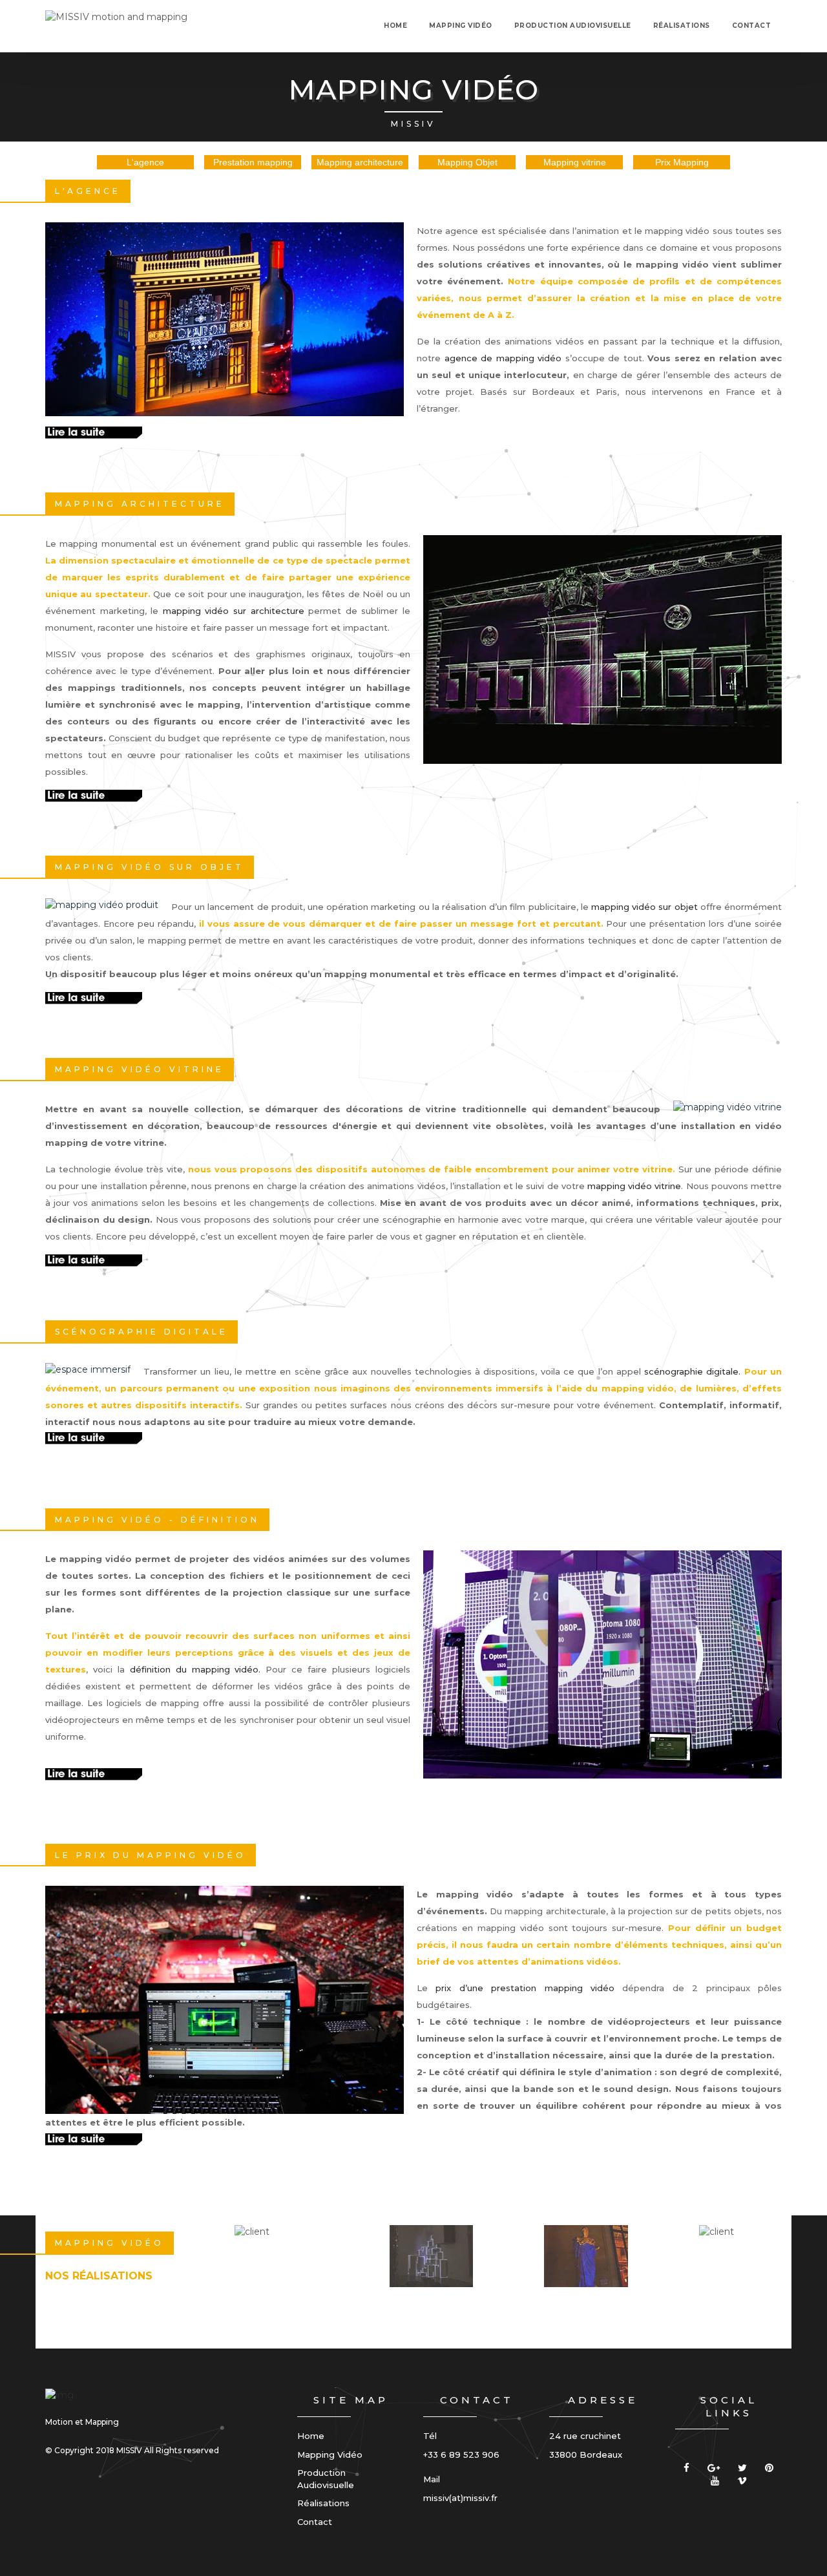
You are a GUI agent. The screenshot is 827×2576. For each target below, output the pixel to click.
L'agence (145, 162)
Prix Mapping (682, 162)
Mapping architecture (360, 162)
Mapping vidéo (461, 26)
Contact (752, 26)
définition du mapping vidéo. (198, 1669)
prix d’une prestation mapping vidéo (525, 1988)
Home (395, 26)
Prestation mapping (253, 162)
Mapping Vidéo (330, 2455)
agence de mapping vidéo (503, 358)
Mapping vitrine (575, 162)
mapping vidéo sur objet (644, 907)
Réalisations (682, 26)
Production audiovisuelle (573, 26)
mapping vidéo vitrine (634, 1186)
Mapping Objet (467, 162)
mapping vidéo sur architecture (234, 611)
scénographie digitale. (692, 1371)
